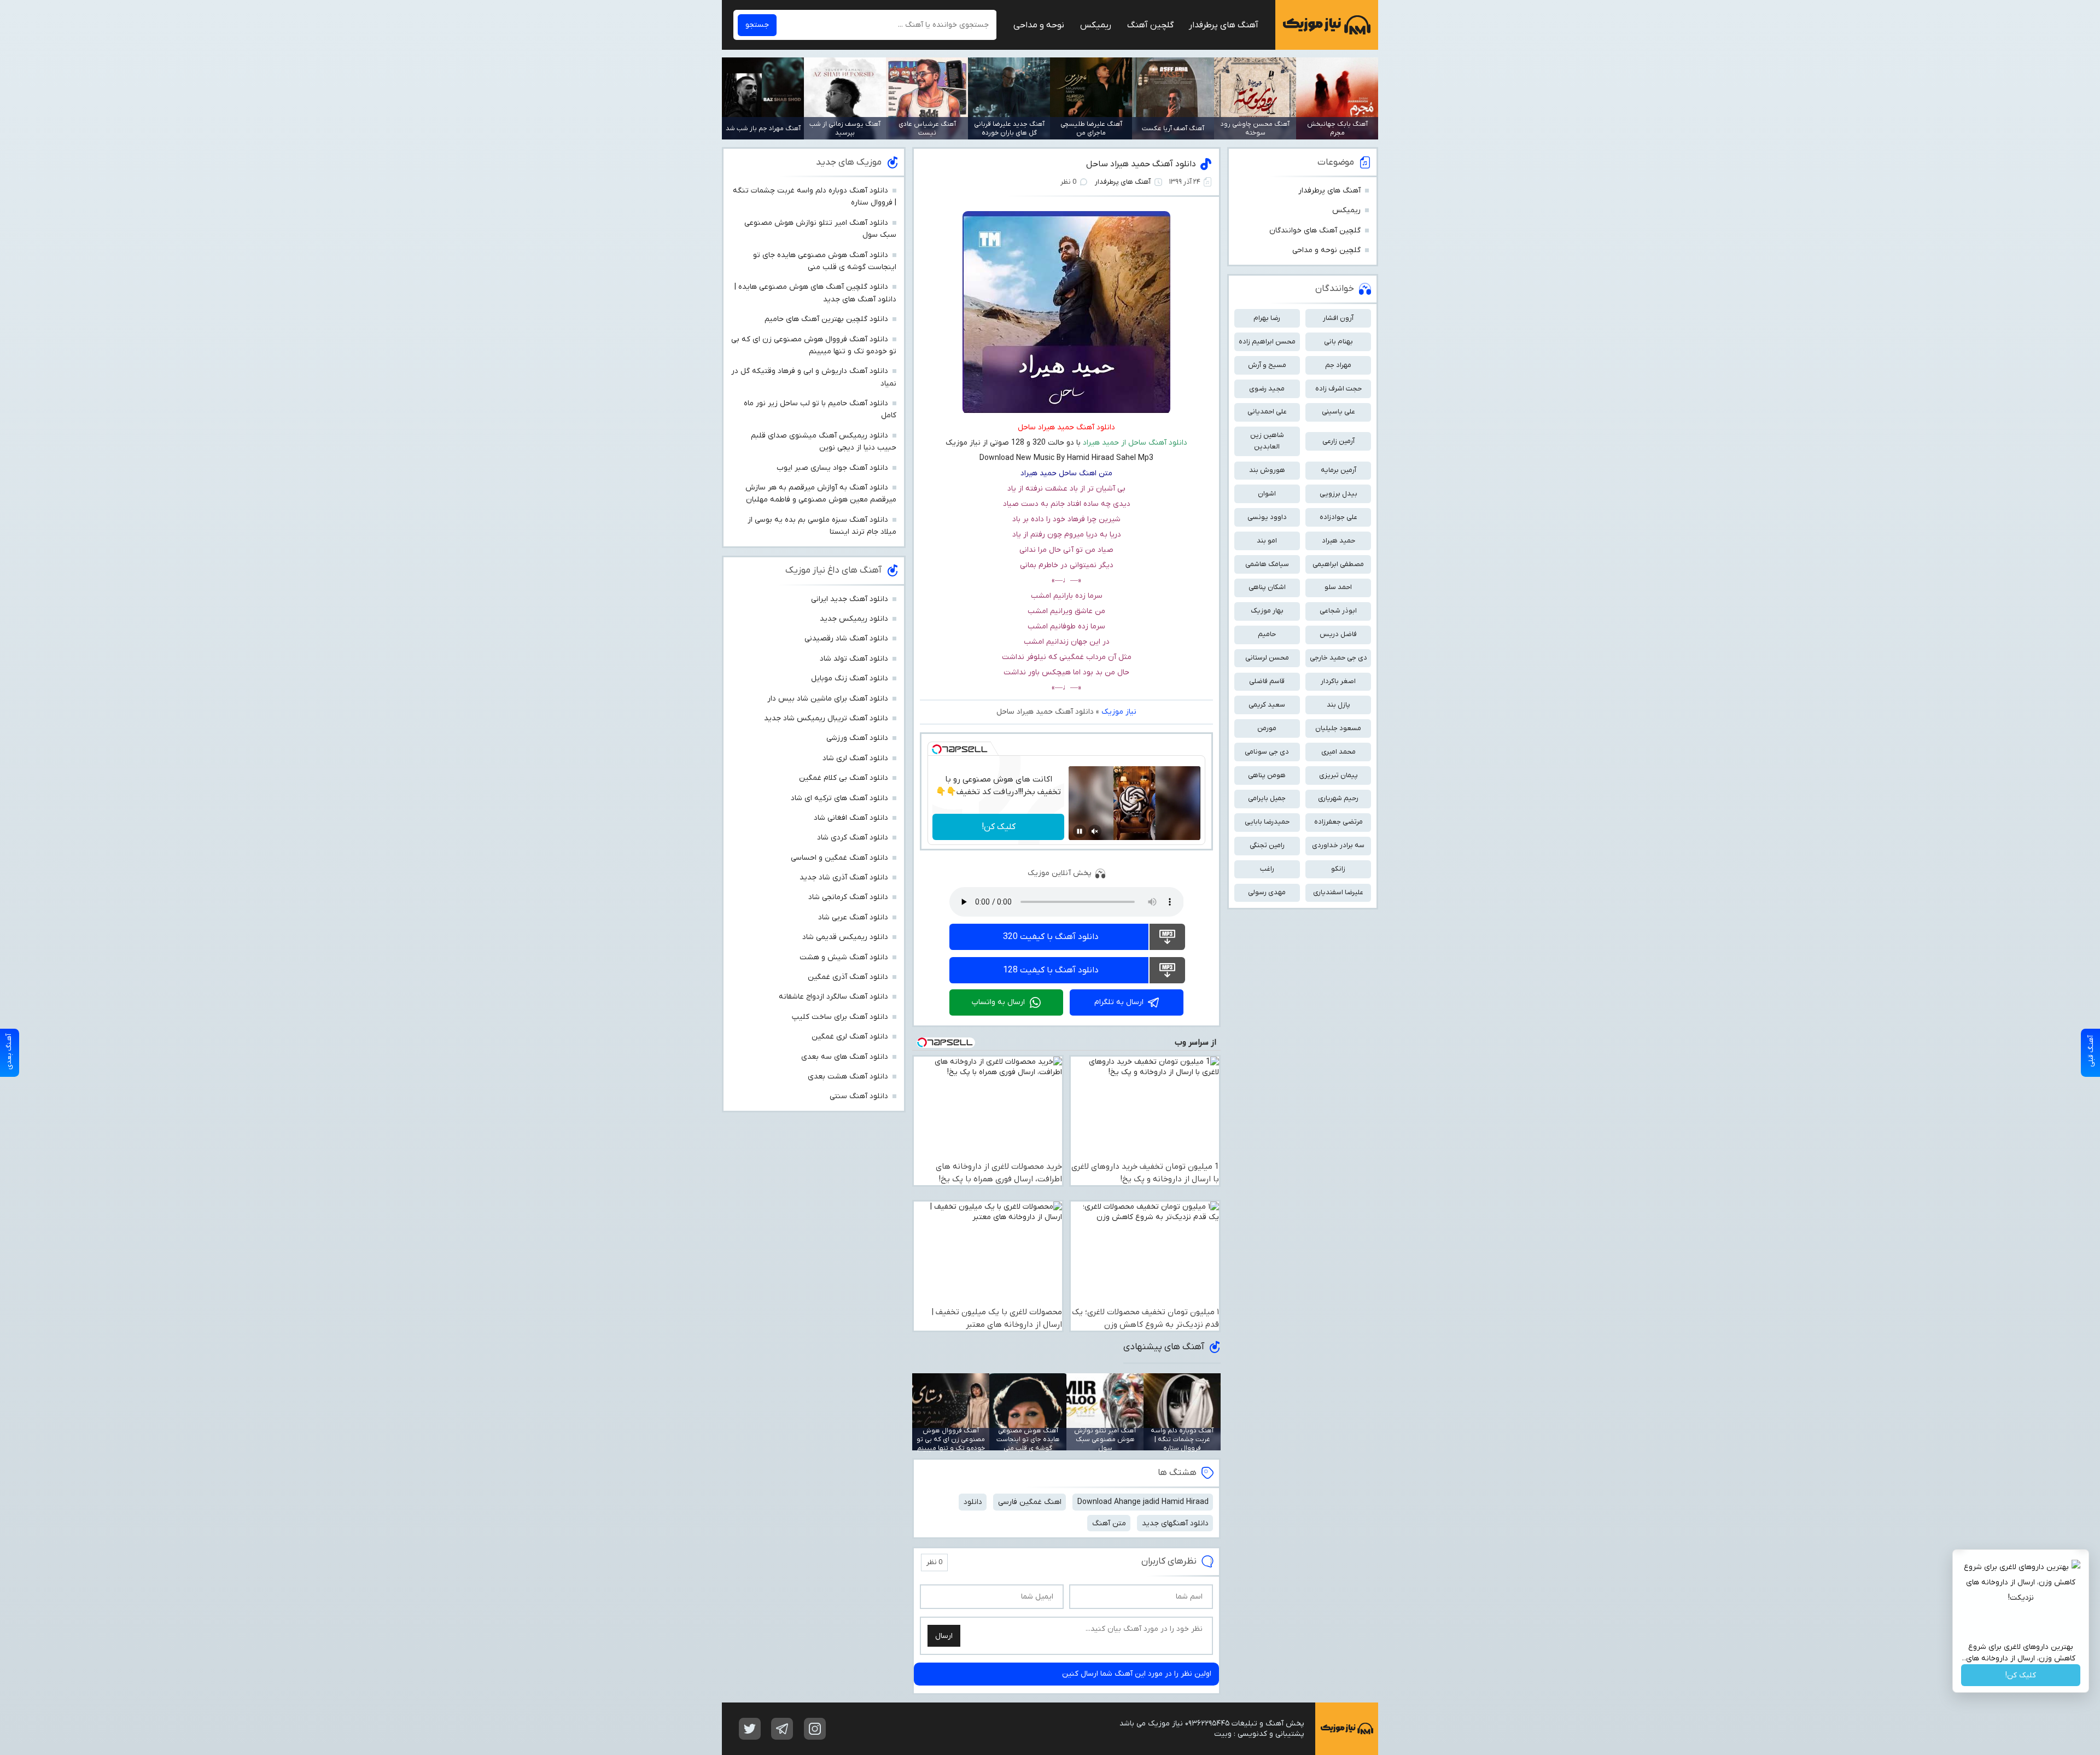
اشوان (1267, 494)
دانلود (973, 1502)
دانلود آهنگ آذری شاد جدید (844, 877)
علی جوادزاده (1338, 517)
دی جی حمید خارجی (1338, 658)
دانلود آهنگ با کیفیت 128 (1051, 970)
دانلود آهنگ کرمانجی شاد (848, 897)
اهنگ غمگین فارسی (1030, 1502)
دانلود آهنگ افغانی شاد (851, 818)
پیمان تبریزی (1338, 775)
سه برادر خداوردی (1338, 845)
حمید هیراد (1338, 541)
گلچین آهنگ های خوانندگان (1315, 231)
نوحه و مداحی (1039, 25)
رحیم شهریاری (1338, 798)
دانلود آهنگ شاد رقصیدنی (846, 639)
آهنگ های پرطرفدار (1224, 25)
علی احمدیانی (1267, 412)
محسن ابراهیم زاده (1267, 342)
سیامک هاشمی (1267, 564)
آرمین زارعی (1338, 441)
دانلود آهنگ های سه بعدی (845, 1057)
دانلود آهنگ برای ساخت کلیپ (840, 1017)
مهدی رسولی (1267, 892)
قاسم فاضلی (1267, 681)
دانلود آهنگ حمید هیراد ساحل (1141, 164)
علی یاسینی (1338, 412)
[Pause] (1080, 831)
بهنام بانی (1338, 342)
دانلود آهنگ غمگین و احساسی (839, 858)
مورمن (1267, 728)
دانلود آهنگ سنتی (859, 1096)
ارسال (944, 1636)
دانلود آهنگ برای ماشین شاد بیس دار (828, 699)
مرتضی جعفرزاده (1338, 822)
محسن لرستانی (1267, 658)
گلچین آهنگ (1150, 25)
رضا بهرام (1267, 318)
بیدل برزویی (1338, 494)
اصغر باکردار (1338, 681)
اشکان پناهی (1267, 587)
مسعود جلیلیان (1338, 728)
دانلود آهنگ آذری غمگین (848, 977)
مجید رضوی (1267, 389)
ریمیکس (1096, 25)
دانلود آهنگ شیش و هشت (844, 957)
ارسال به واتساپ (998, 1002)
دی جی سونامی (1267, 752)
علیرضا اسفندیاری (1338, 892)
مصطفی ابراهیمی (1338, 564)
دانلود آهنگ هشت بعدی (848, 1077)
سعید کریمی (1267, 705)
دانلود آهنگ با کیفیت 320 (1051, 937)
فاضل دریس (1338, 634)
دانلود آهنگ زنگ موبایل (850, 678)
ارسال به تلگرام (1119, 1002)
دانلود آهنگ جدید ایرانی (850, 599)
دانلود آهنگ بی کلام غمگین (844, 778)
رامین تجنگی (1267, 845)
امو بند (1267, 541)
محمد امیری (1338, 752)
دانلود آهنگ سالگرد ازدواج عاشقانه (833, 997)
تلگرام (782, 1729)
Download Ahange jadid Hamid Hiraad (1143, 1502)
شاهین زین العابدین (1267, 441)
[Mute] (1095, 831)
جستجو (757, 25)
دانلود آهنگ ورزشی (857, 738)
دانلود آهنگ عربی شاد (853, 917)
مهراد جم (1338, 365)
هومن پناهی (1267, 775)
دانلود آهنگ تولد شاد (854, 659)
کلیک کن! (999, 827)
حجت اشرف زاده (1338, 389)
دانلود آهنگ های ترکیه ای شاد (839, 798)
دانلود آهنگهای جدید (1175, 1523)
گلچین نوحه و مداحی (1326, 250)
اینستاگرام (815, 1729)
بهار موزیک (1267, 611)
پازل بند (1338, 705)
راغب (1267, 869)
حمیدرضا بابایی (1267, 822)
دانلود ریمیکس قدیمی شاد (845, 937)
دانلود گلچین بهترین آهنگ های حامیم (826, 319)
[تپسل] (937, 749)
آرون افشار (1338, 318)
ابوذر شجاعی (1338, 611)
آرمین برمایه (1338, 470)
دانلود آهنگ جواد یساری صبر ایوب (832, 468)
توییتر (750, 1729)
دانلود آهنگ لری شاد (855, 758)
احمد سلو (1338, 587)
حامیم (1267, 634)
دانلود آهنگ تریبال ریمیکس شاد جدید (826, 718)
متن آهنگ (1109, 1523)
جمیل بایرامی (1267, 798)
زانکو (1338, 869)
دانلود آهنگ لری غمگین (850, 1037)
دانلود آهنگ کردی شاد (853, 838)
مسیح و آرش (1267, 365)
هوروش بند (1267, 470)
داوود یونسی (1267, 517)
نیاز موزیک (1327, 25)
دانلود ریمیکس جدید (854, 619)
